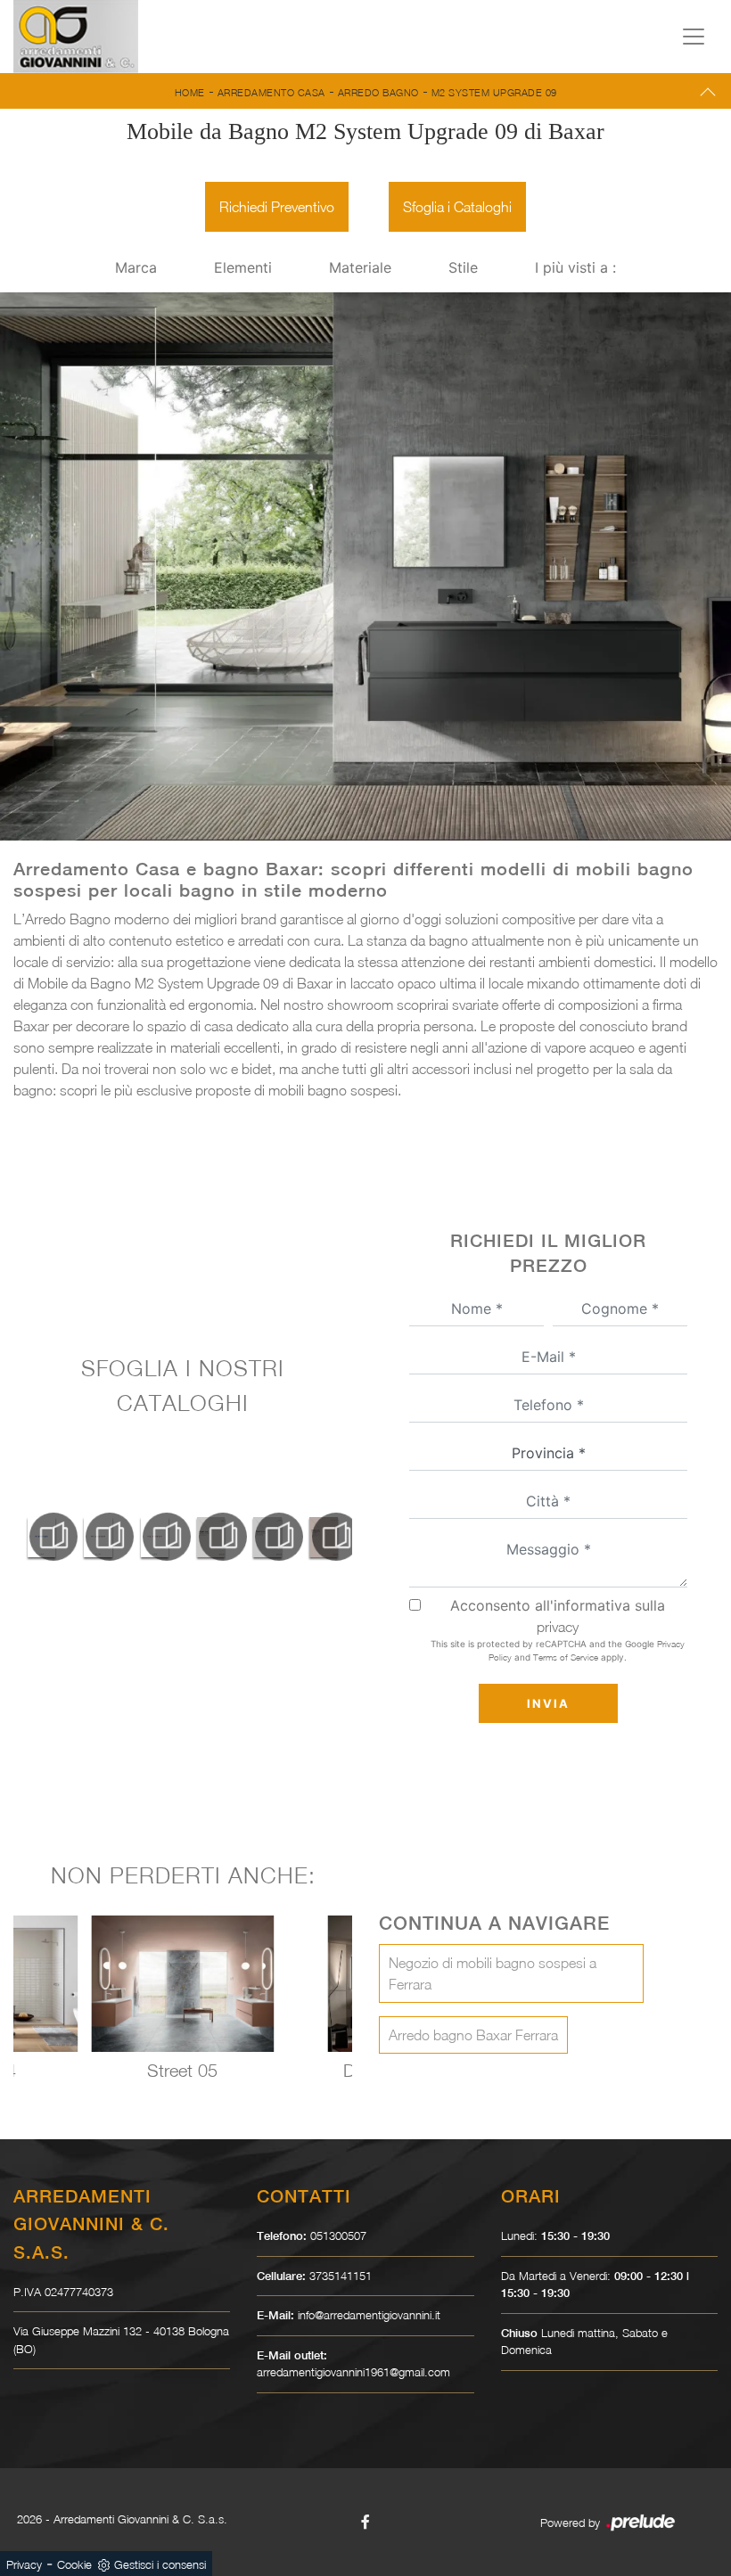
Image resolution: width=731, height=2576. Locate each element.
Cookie (74, 2564)
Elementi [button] (243, 267)
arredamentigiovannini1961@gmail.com (353, 2372)
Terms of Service (566, 1657)
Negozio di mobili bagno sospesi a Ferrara (493, 1973)
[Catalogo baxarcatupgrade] (267, 1537)
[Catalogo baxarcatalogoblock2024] (324, 1537)
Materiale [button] (360, 267)
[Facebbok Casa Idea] (365, 2522)
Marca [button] (136, 267)
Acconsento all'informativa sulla (558, 1616)
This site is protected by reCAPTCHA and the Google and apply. (558, 1650)
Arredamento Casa (271, 92)
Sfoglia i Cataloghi (457, 207)
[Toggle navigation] (694, 37)
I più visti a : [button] (575, 267)
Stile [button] (463, 267)
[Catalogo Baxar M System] (41, 1537)
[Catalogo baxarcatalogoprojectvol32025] (211, 1537)
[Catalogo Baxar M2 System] (155, 1537)
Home (190, 92)
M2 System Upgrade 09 (494, 92)
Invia (548, 1703)
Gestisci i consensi (160, 2564)
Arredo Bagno (378, 92)
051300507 (338, 2236)
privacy (558, 1627)
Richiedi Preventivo (277, 207)
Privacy (24, 2564)
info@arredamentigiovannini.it (369, 2315)
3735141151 (341, 2276)
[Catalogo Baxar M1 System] (98, 1537)
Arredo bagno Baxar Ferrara (473, 2035)
